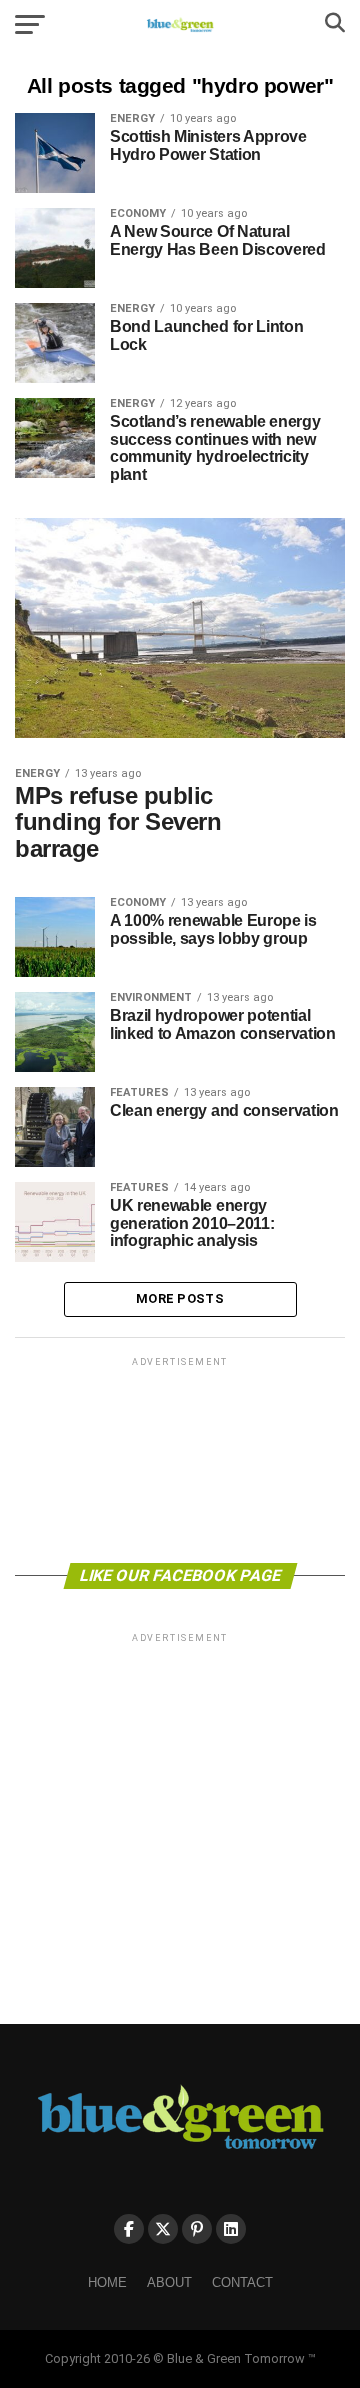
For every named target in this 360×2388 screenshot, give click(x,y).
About (169, 2282)
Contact (242, 2282)
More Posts (180, 1298)
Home (107, 2282)
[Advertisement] (180, 1458)
